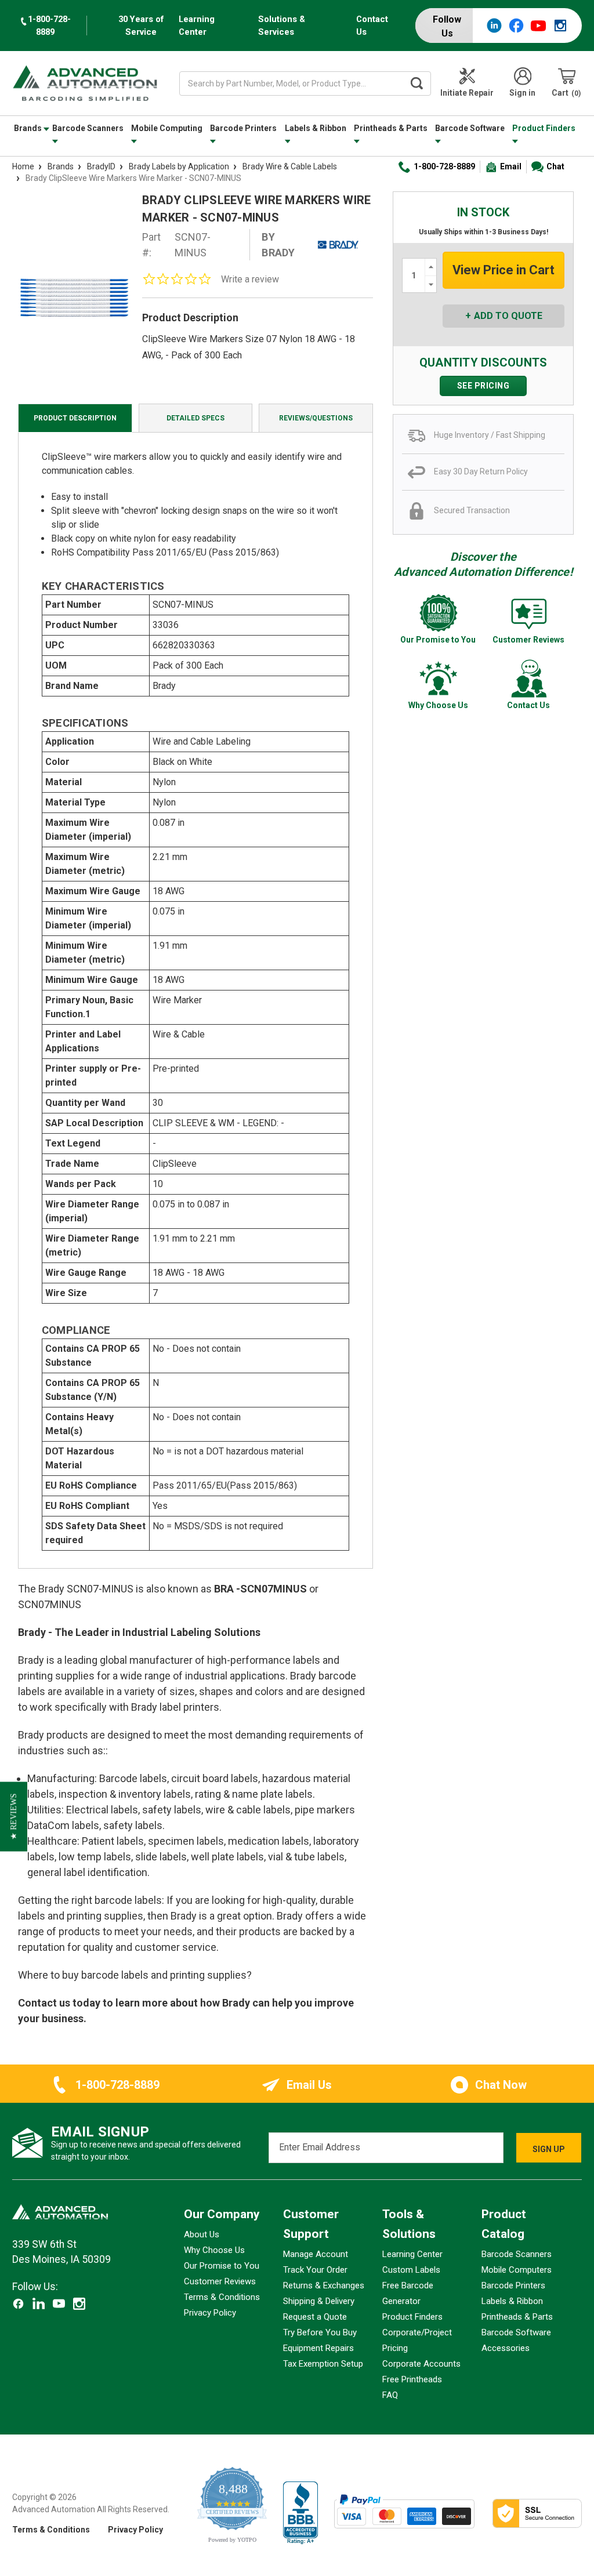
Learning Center (197, 26)
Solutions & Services (282, 26)
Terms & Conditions (222, 2297)
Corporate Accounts (421, 2364)
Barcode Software (470, 128)
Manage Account (316, 2254)
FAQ (390, 2395)
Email (511, 166)
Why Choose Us (214, 2250)
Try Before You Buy (320, 2332)
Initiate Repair (467, 93)
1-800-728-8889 (444, 166)
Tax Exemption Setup (323, 2364)
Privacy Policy (210, 2313)
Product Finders (544, 128)
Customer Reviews (220, 2281)
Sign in (522, 93)
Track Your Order (315, 2270)
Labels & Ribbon (316, 128)
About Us (202, 2234)
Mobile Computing (167, 128)
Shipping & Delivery (319, 2301)
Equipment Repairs (318, 2348)
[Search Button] (416, 84)
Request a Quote (315, 2317)
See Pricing (483, 386)
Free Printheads (412, 2379)
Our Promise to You (222, 2266)
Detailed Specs (195, 418)
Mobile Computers (517, 2270)
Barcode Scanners (88, 128)
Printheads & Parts (391, 128)
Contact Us (372, 26)
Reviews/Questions (316, 418)
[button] (14, 1817)
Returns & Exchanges (324, 2285)
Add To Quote (508, 316)
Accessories (506, 2348)
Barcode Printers (243, 128)
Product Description (75, 418)
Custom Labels (411, 2270)
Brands (29, 128)
